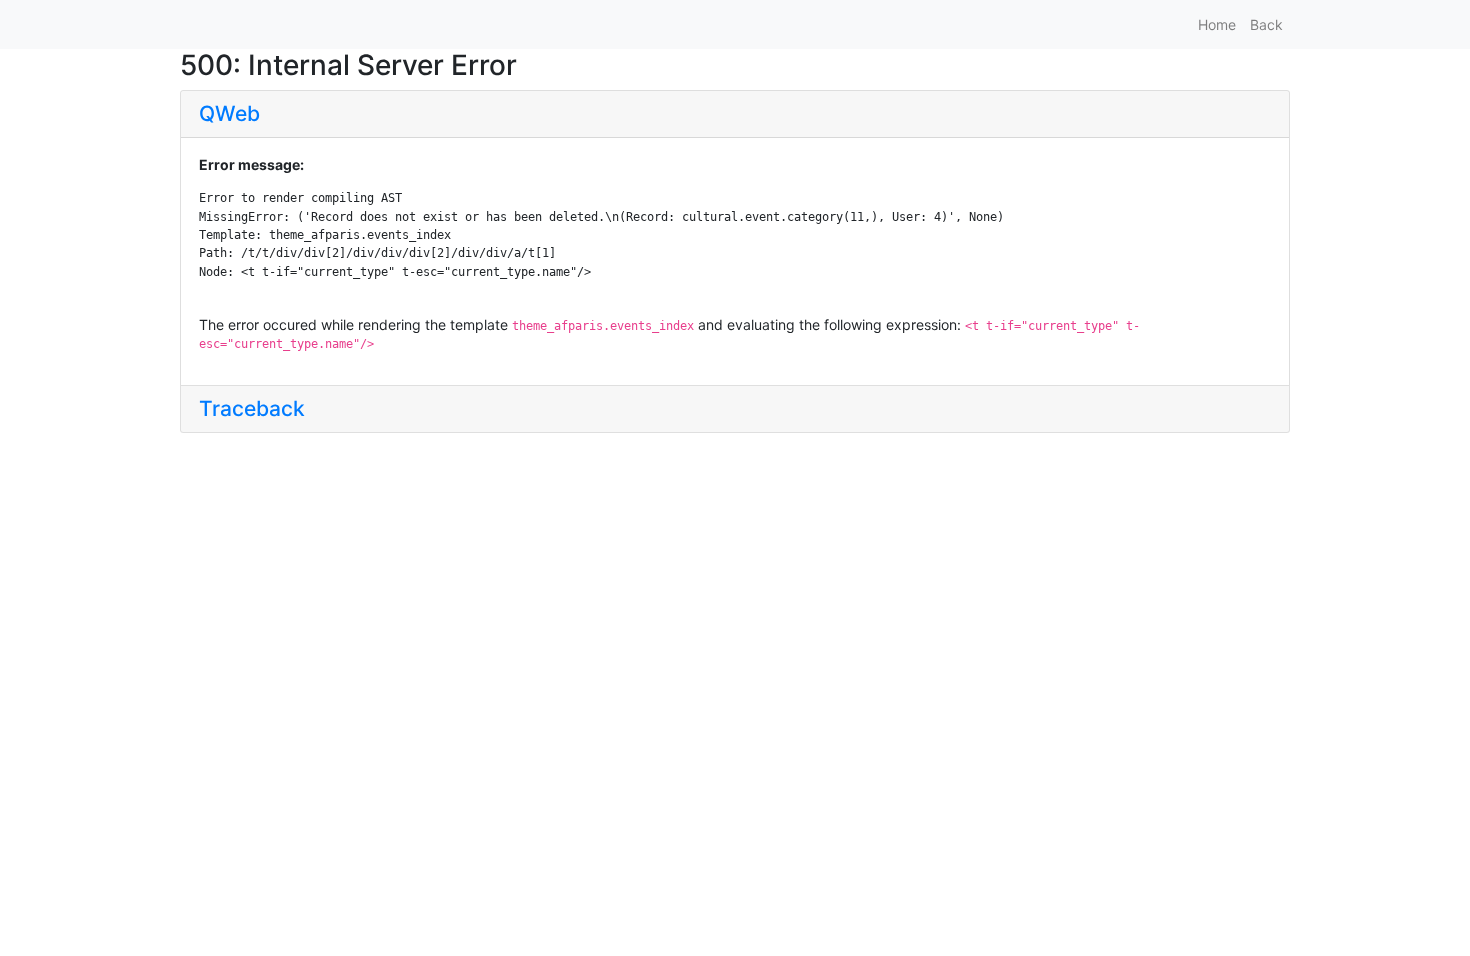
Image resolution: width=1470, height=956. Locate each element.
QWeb (229, 113)
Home (1217, 24)
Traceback (252, 408)
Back (1266, 24)
